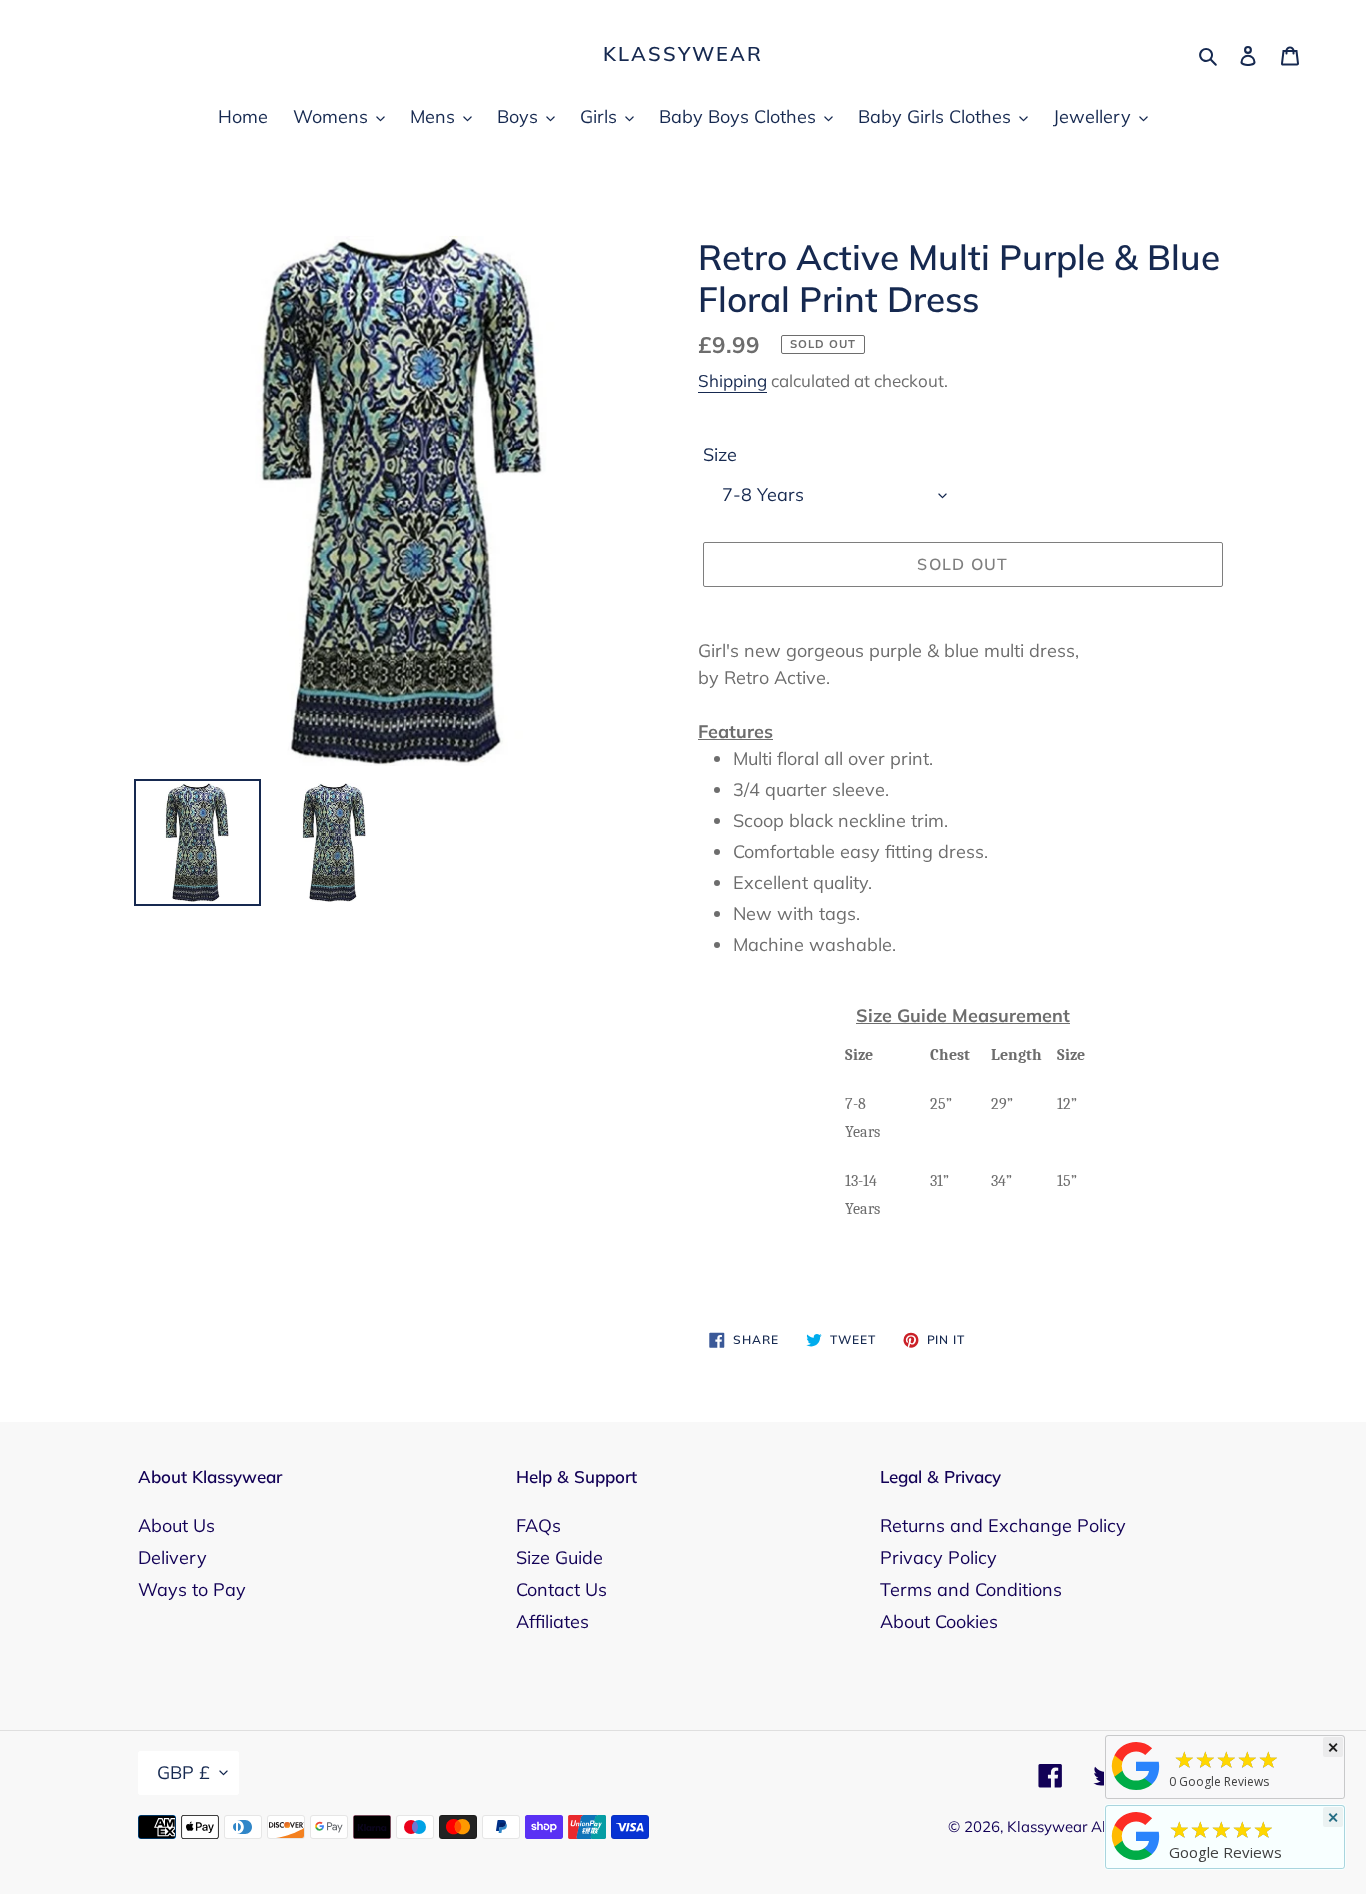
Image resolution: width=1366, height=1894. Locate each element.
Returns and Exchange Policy (1003, 1525)
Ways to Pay (192, 1589)
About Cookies (939, 1621)
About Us (176, 1525)
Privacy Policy (938, 1557)
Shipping (732, 380)
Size (720, 454)
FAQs (538, 1525)
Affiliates (552, 1621)
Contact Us (561, 1589)
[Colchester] (1136, 1789)
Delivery (172, 1557)
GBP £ (183, 1772)
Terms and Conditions (971, 1589)
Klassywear (683, 54)
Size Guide (559, 1557)
